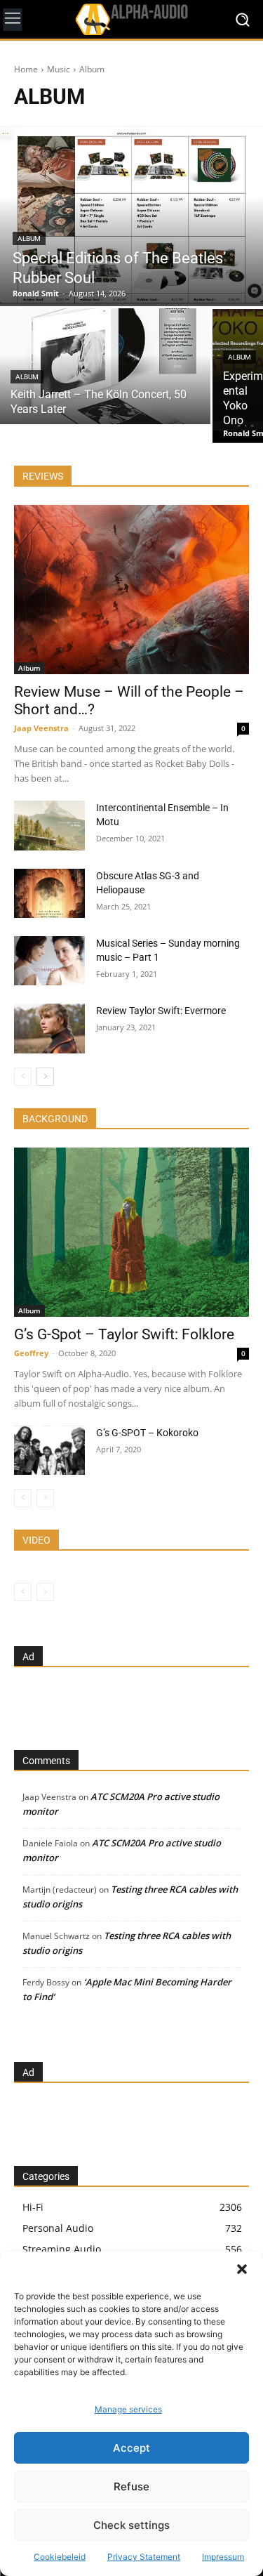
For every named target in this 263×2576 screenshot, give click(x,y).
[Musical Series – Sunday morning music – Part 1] (49, 961)
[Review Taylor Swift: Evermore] (49, 1028)
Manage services (128, 2409)
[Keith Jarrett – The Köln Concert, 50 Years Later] (105, 366)
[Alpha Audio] (131, 19)
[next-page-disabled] (45, 1498)
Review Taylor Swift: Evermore (161, 1011)
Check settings (131, 2525)
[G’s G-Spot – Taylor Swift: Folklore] (131, 1232)
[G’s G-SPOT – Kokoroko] (49, 1450)
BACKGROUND (55, 1119)
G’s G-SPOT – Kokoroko (147, 1433)
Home (26, 69)
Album (29, 238)
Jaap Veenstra (41, 728)
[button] (242, 2269)
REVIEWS (43, 476)
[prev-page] (23, 1077)
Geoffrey (31, 1353)
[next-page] (45, 1077)
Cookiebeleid (60, 2557)
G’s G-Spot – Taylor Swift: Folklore (124, 1334)
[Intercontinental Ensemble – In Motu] (49, 825)
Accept (131, 2448)
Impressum (223, 2557)
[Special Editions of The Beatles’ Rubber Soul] (131, 215)
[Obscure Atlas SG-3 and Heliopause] (49, 893)
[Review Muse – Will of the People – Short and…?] (131, 590)
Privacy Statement (144, 2557)
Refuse (131, 2486)
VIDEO (36, 1540)
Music (59, 69)
